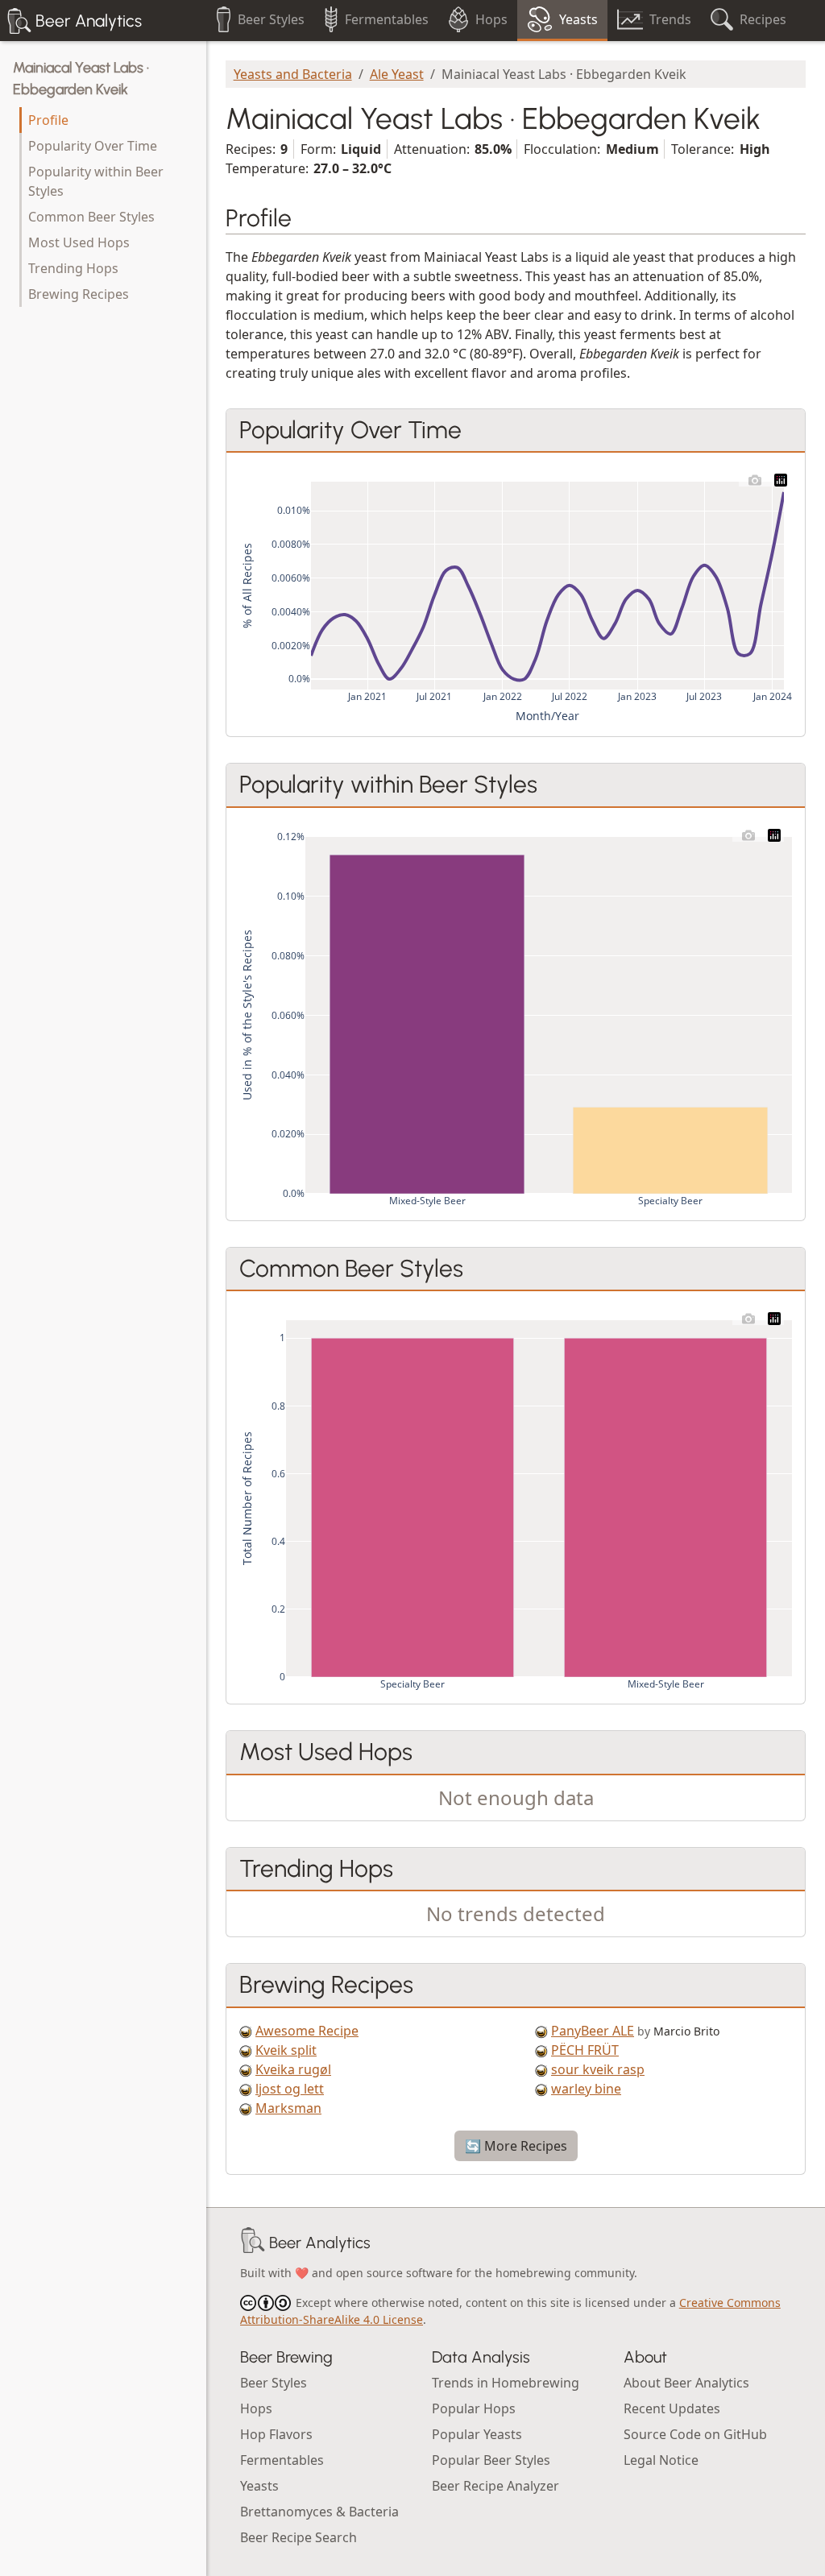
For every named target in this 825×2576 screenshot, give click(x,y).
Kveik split (286, 2050)
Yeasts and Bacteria (293, 74)
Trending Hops (73, 268)
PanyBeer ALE (593, 2031)
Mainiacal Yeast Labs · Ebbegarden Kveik (81, 79)
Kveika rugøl (293, 2069)
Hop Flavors (276, 2434)
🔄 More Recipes (516, 2146)
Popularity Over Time (93, 146)
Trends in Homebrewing (506, 2383)
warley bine (586, 2089)
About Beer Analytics (686, 2383)
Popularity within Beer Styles (96, 181)
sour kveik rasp (598, 2069)
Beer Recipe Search (298, 2537)
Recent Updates (672, 2408)
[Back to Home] (253, 2243)
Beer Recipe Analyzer (495, 2486)
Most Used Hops (79, 242)
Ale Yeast (397, 74)
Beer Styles (274, 2383)
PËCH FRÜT (585, 2050)
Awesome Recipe (307, 2031)
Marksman (288, 2108)
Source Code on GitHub (695, 2434)
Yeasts (259, 2486)
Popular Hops (474, 2408)
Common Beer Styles (91, 217)
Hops (256, 2408)
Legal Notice (661, 2460)
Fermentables (282, 2460)
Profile (48, 120)
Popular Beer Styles (491, 2460)
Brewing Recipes (79, 294)
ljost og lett (290, 2089)
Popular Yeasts (477, 2434)
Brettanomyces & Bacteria (319, 2512)
